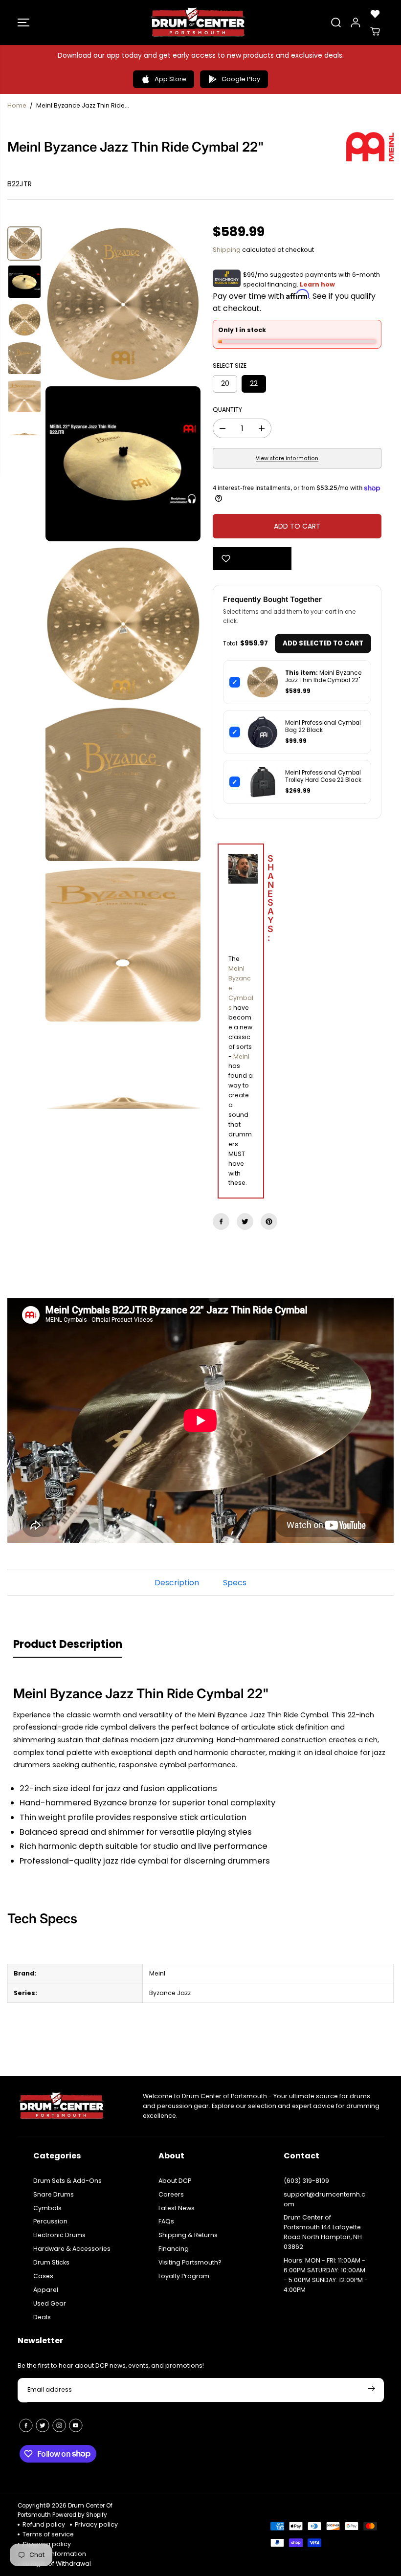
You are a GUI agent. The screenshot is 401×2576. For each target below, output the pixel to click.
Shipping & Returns (188, 2235)
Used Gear (50, 2303)
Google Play (241, 79)
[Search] (336, 22)
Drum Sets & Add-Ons (67, 2181)
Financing (174, 2249)
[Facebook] (221, 1221)
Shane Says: (248, 899)
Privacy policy (96, 2524)
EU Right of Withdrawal (57, 2564)
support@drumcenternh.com (324, 2199)
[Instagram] (59, 2425)
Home (17, 105)
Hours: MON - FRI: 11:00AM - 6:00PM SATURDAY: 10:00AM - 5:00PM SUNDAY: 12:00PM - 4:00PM (326, 2275)
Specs (235, 1583)
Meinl (241, 1056)
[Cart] (375, 31)
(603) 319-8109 (306, 2181)
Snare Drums (54, 2194)
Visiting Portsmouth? (190, 2262)
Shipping (227, 250)
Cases (43, 2276)
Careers (171, 2194)
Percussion (50, 2221)
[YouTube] (76, 2425)
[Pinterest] (269, 1221)
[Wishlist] (375, 14)
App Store (170, 79)
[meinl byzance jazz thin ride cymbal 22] (123, 304)
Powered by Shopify (80, 2515)
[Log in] (356, 22)
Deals (42, 2317)
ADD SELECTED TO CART (323, 643)
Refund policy (44, 2524)
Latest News (177, 2208)
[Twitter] (245, 1221)
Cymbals (47, 2208)
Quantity (227, 410)
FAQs (166, 2221)
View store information (287, 458)
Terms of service (48, 2534)
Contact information (54, 2554)
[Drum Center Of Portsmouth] (198, 22)
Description (177, 1583)
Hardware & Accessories (72, 2249)
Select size (230, 366)
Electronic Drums (59, 2235)
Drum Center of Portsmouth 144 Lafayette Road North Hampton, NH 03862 (323, 2232)
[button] (23, 22)
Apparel (46, 2290)
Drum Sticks (51, 2262)
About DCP (175, 2181)
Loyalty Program (184, 2276)
